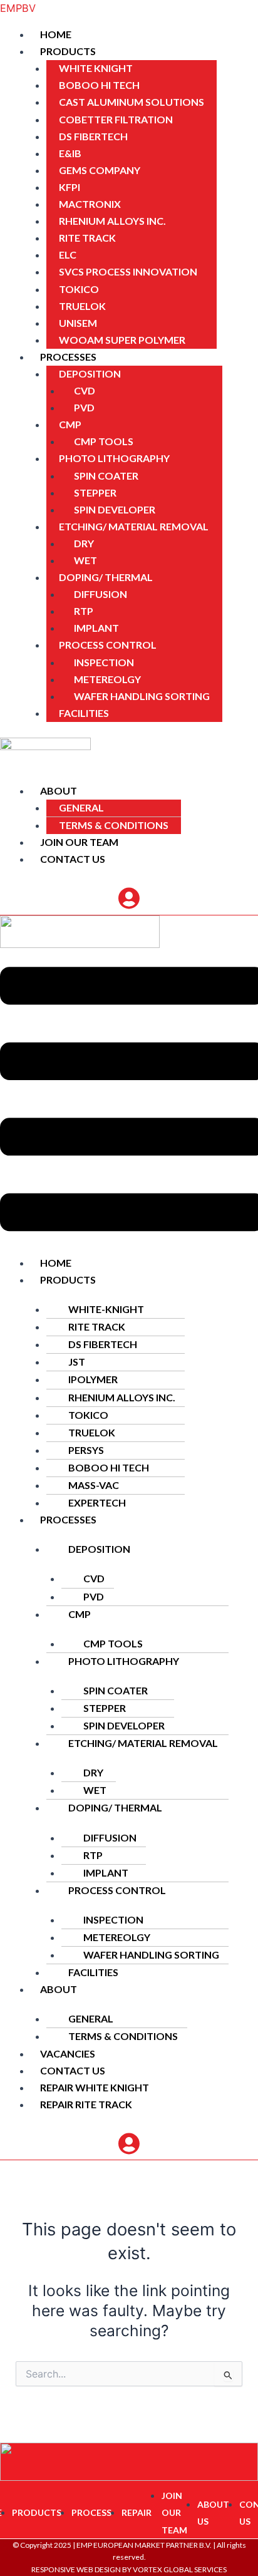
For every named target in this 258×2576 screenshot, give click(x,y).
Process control (108, 645)
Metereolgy (107, 679)
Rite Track (87, 238)
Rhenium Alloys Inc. (112, 221)
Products (68, 51)
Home (56, 34)
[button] (144, 52)
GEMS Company (100, 170)
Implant (96, 628)
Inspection (104, 662)
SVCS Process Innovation (128, 271)
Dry (84, 543)
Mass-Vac (94, 1485)
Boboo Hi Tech (99, 85)
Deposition (90, 374)
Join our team (79, 842)
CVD (85, 390)
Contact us (73, 859)
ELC (68, 255)
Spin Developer (115, 509)
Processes (68, 357)
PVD (84, 407)
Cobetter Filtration (116, 119)
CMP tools (104, 441)
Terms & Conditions (114, 825)
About (59, 791)
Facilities (84, 713)
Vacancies (68, 2053)
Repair (137, 2512)
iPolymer (93, 1379)
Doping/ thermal (106, 577)
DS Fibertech (93, 136)
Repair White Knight (95, 2087)
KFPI (70, 187)
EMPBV (18, 8)
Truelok (82, 306)
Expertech (97, 1502)
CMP (70, 424)
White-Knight (106, 1309)
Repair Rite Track (86, 2104)
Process (91, 2512)
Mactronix (90, 204)
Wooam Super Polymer (122, 340)
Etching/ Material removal (134, 526)
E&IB (70, 153)
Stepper (95, 492)
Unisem (78, 323)
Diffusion (101, 594)
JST (77, 1362)
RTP (84, 611)
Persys (86, 1450)
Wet (85, 560)
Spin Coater (106, 476)
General (81, 807)
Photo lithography (114, 458)
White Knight (96, 68)
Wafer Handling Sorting (142, 696)
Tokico (79, 289)
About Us (213, 2513)
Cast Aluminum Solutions (132, 102)
